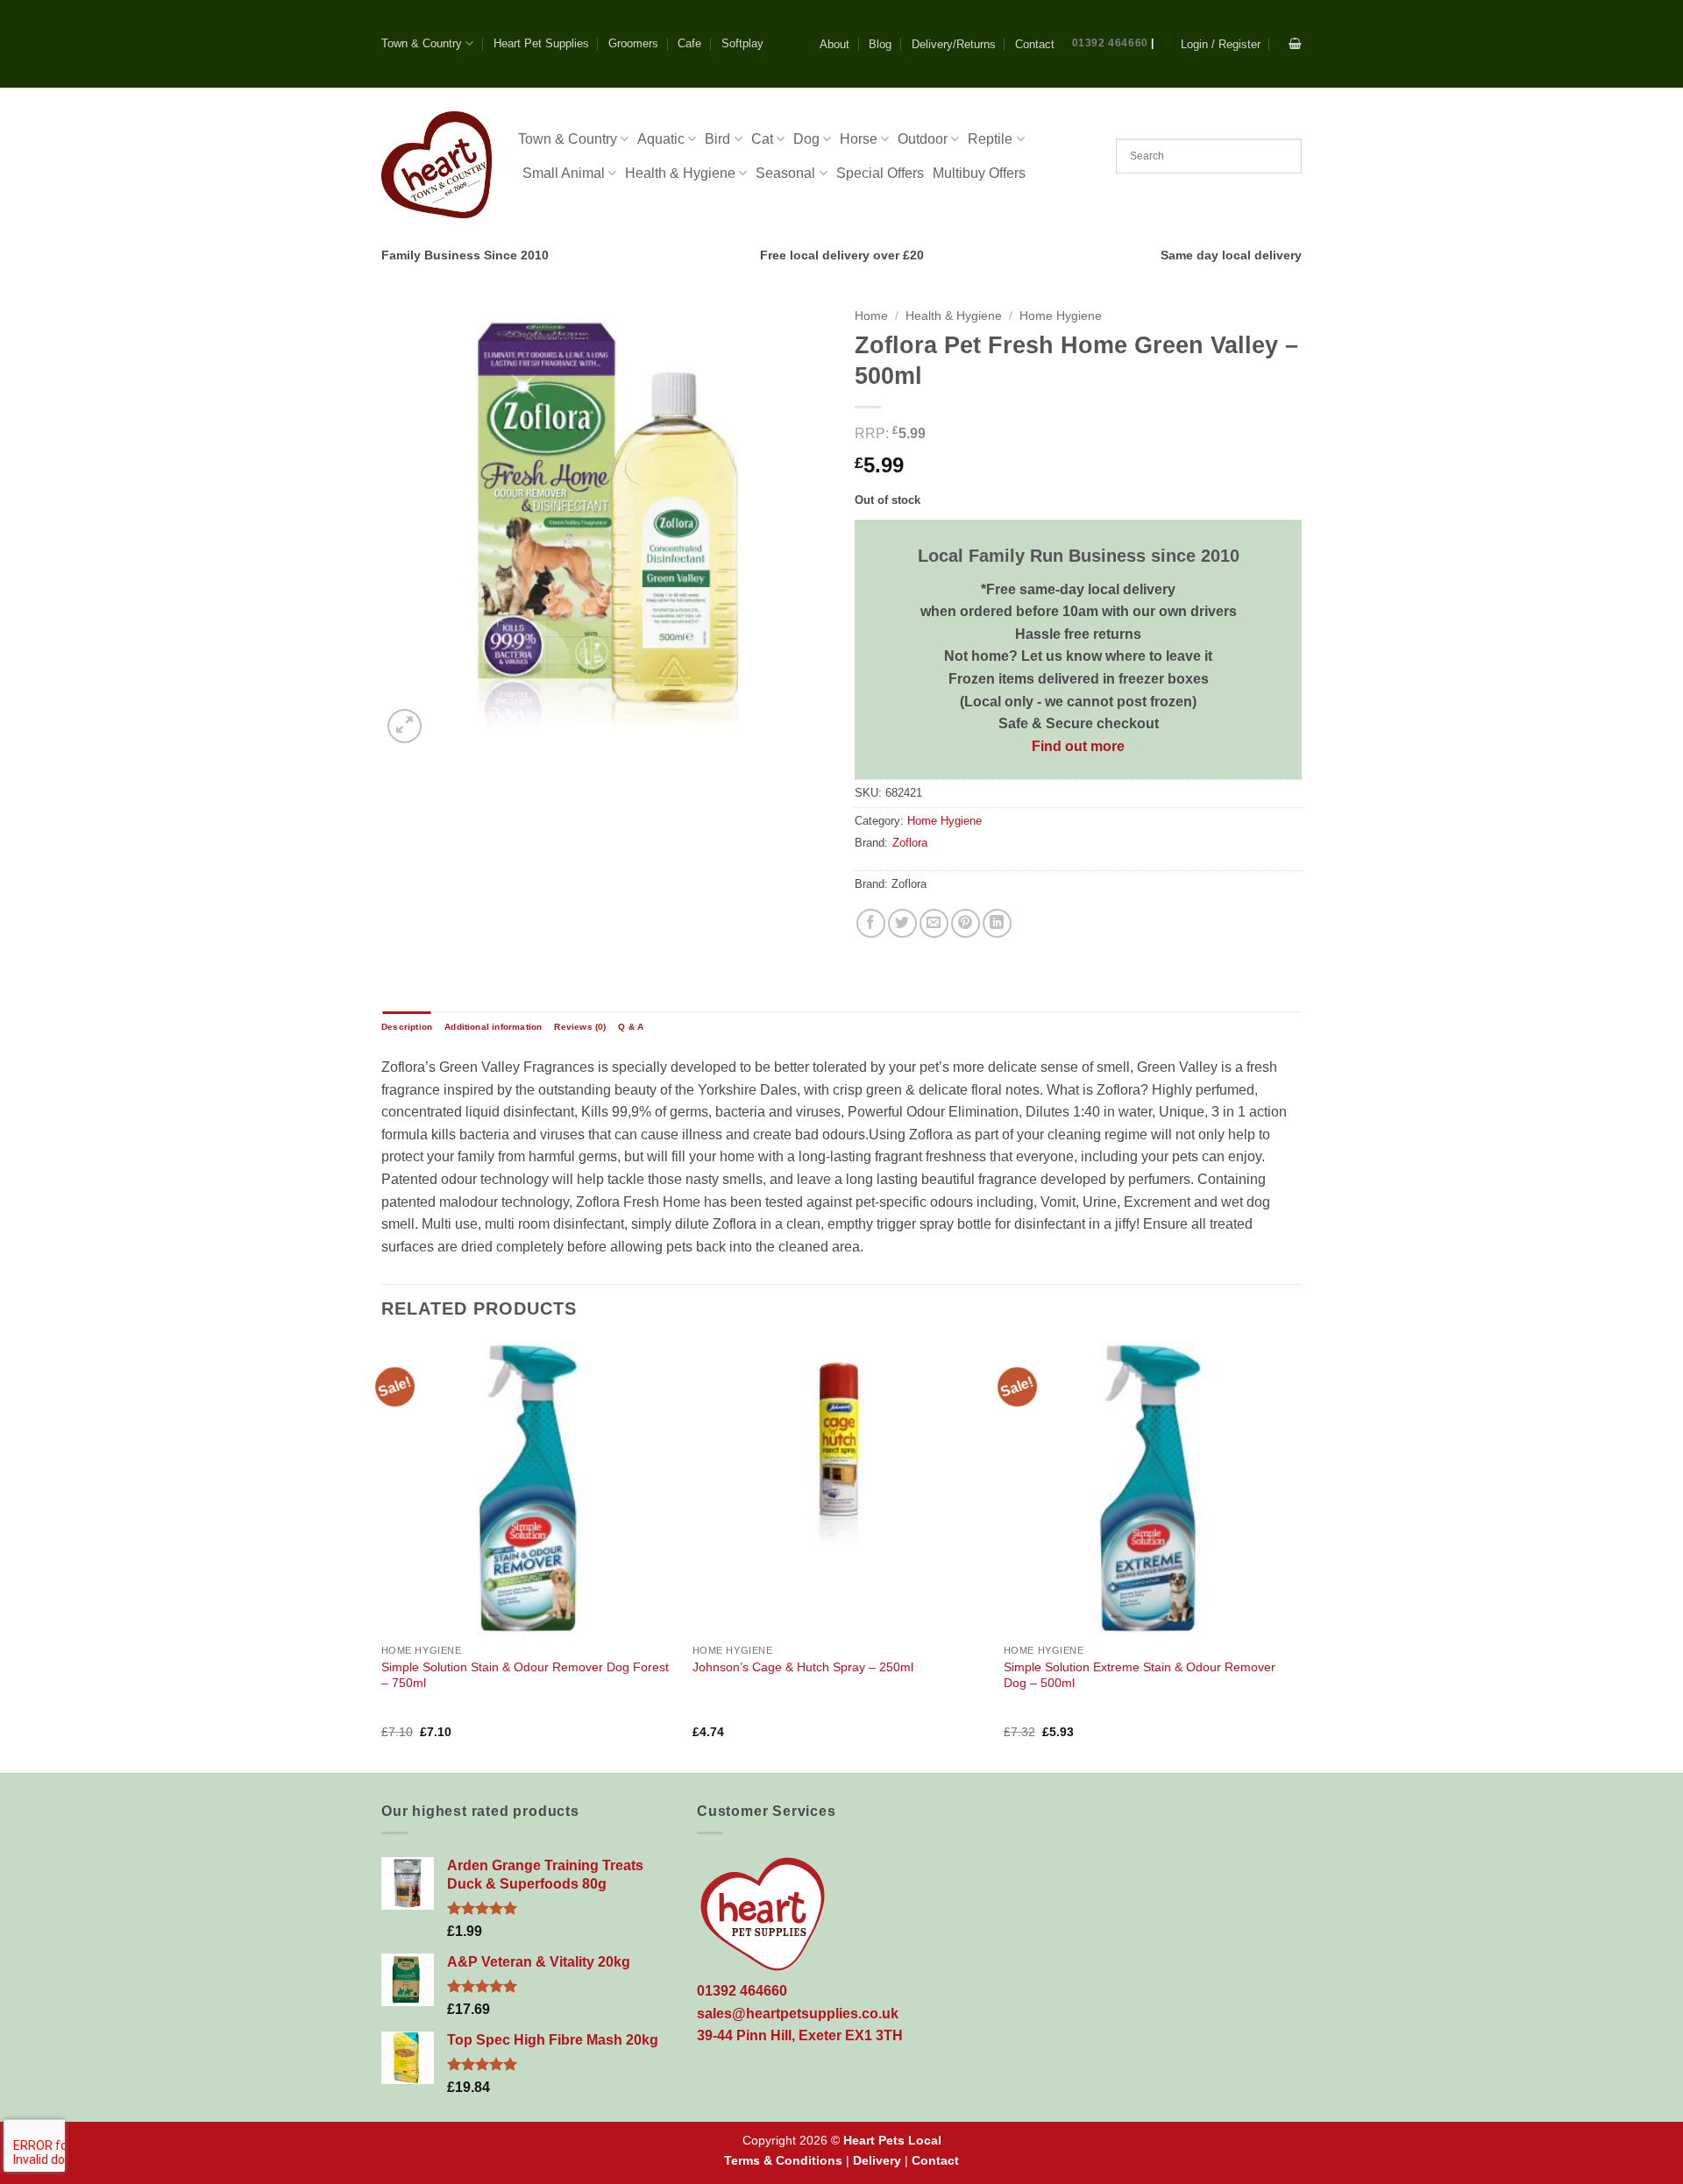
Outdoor (923, 139)
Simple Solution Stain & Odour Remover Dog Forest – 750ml (525, 1675)
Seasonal (785, 173)
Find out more (1078, 746)
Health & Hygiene (680, 173)
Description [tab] (407, 1027)
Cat (762, 139)
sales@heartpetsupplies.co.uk (798, 2014)
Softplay (742, 43)
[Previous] (382, 1555)
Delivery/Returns (954, 44)
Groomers (633, 43)
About (834, 44)
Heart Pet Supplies (541, 43)
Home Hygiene (1061, 316)
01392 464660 (1110, 43)
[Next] (1296, 1555)
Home (871, 316)
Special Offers (880, 173)
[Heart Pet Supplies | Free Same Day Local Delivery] (437, 164)
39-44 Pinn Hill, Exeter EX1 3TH (800, 2035)
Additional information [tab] (493, 1027)
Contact (1035, 44)
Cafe (689, 43)
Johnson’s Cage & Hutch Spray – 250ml (803, 1667)
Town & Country (422, 43)
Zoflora (910, 843)
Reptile (990, 139)
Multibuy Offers (979, 173)
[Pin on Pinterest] (966, 923)
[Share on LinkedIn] (997, 923)
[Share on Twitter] (902, 923)
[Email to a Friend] (934, 923)
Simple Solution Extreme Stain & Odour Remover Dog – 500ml (1140, 1675)
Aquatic (661, 139)
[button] (1221, 44)
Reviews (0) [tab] (580, 1027)
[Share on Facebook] (871, 923)
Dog (806, 139)
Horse (859, 139)
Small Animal (564, 173)
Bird (717, 139)
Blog (880, 44)
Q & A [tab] (631, 1027)
